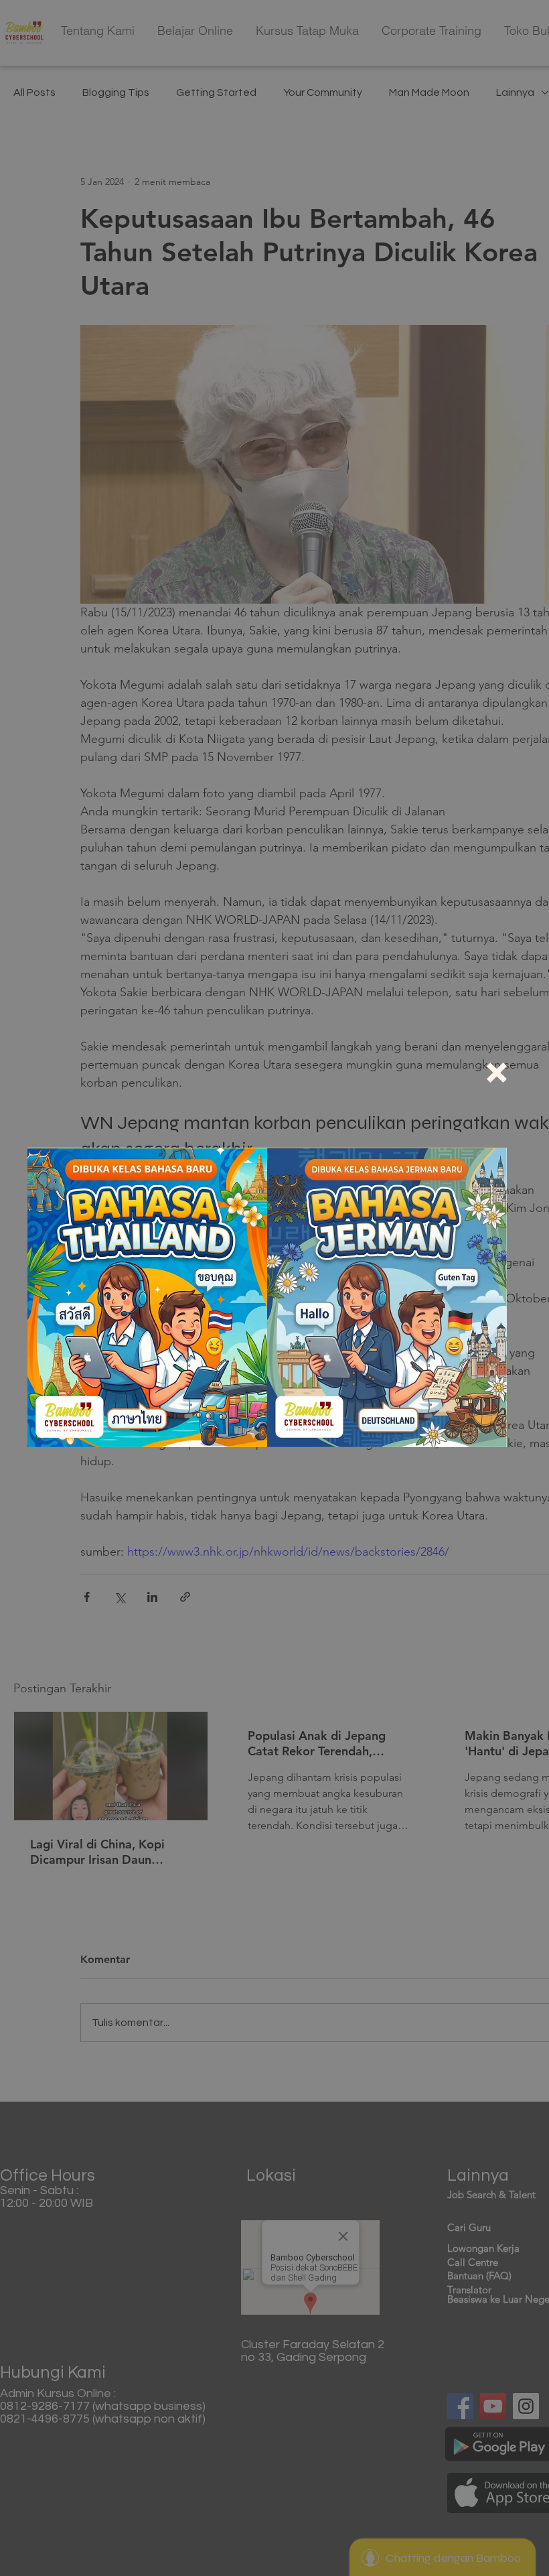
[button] (497, 1073)
